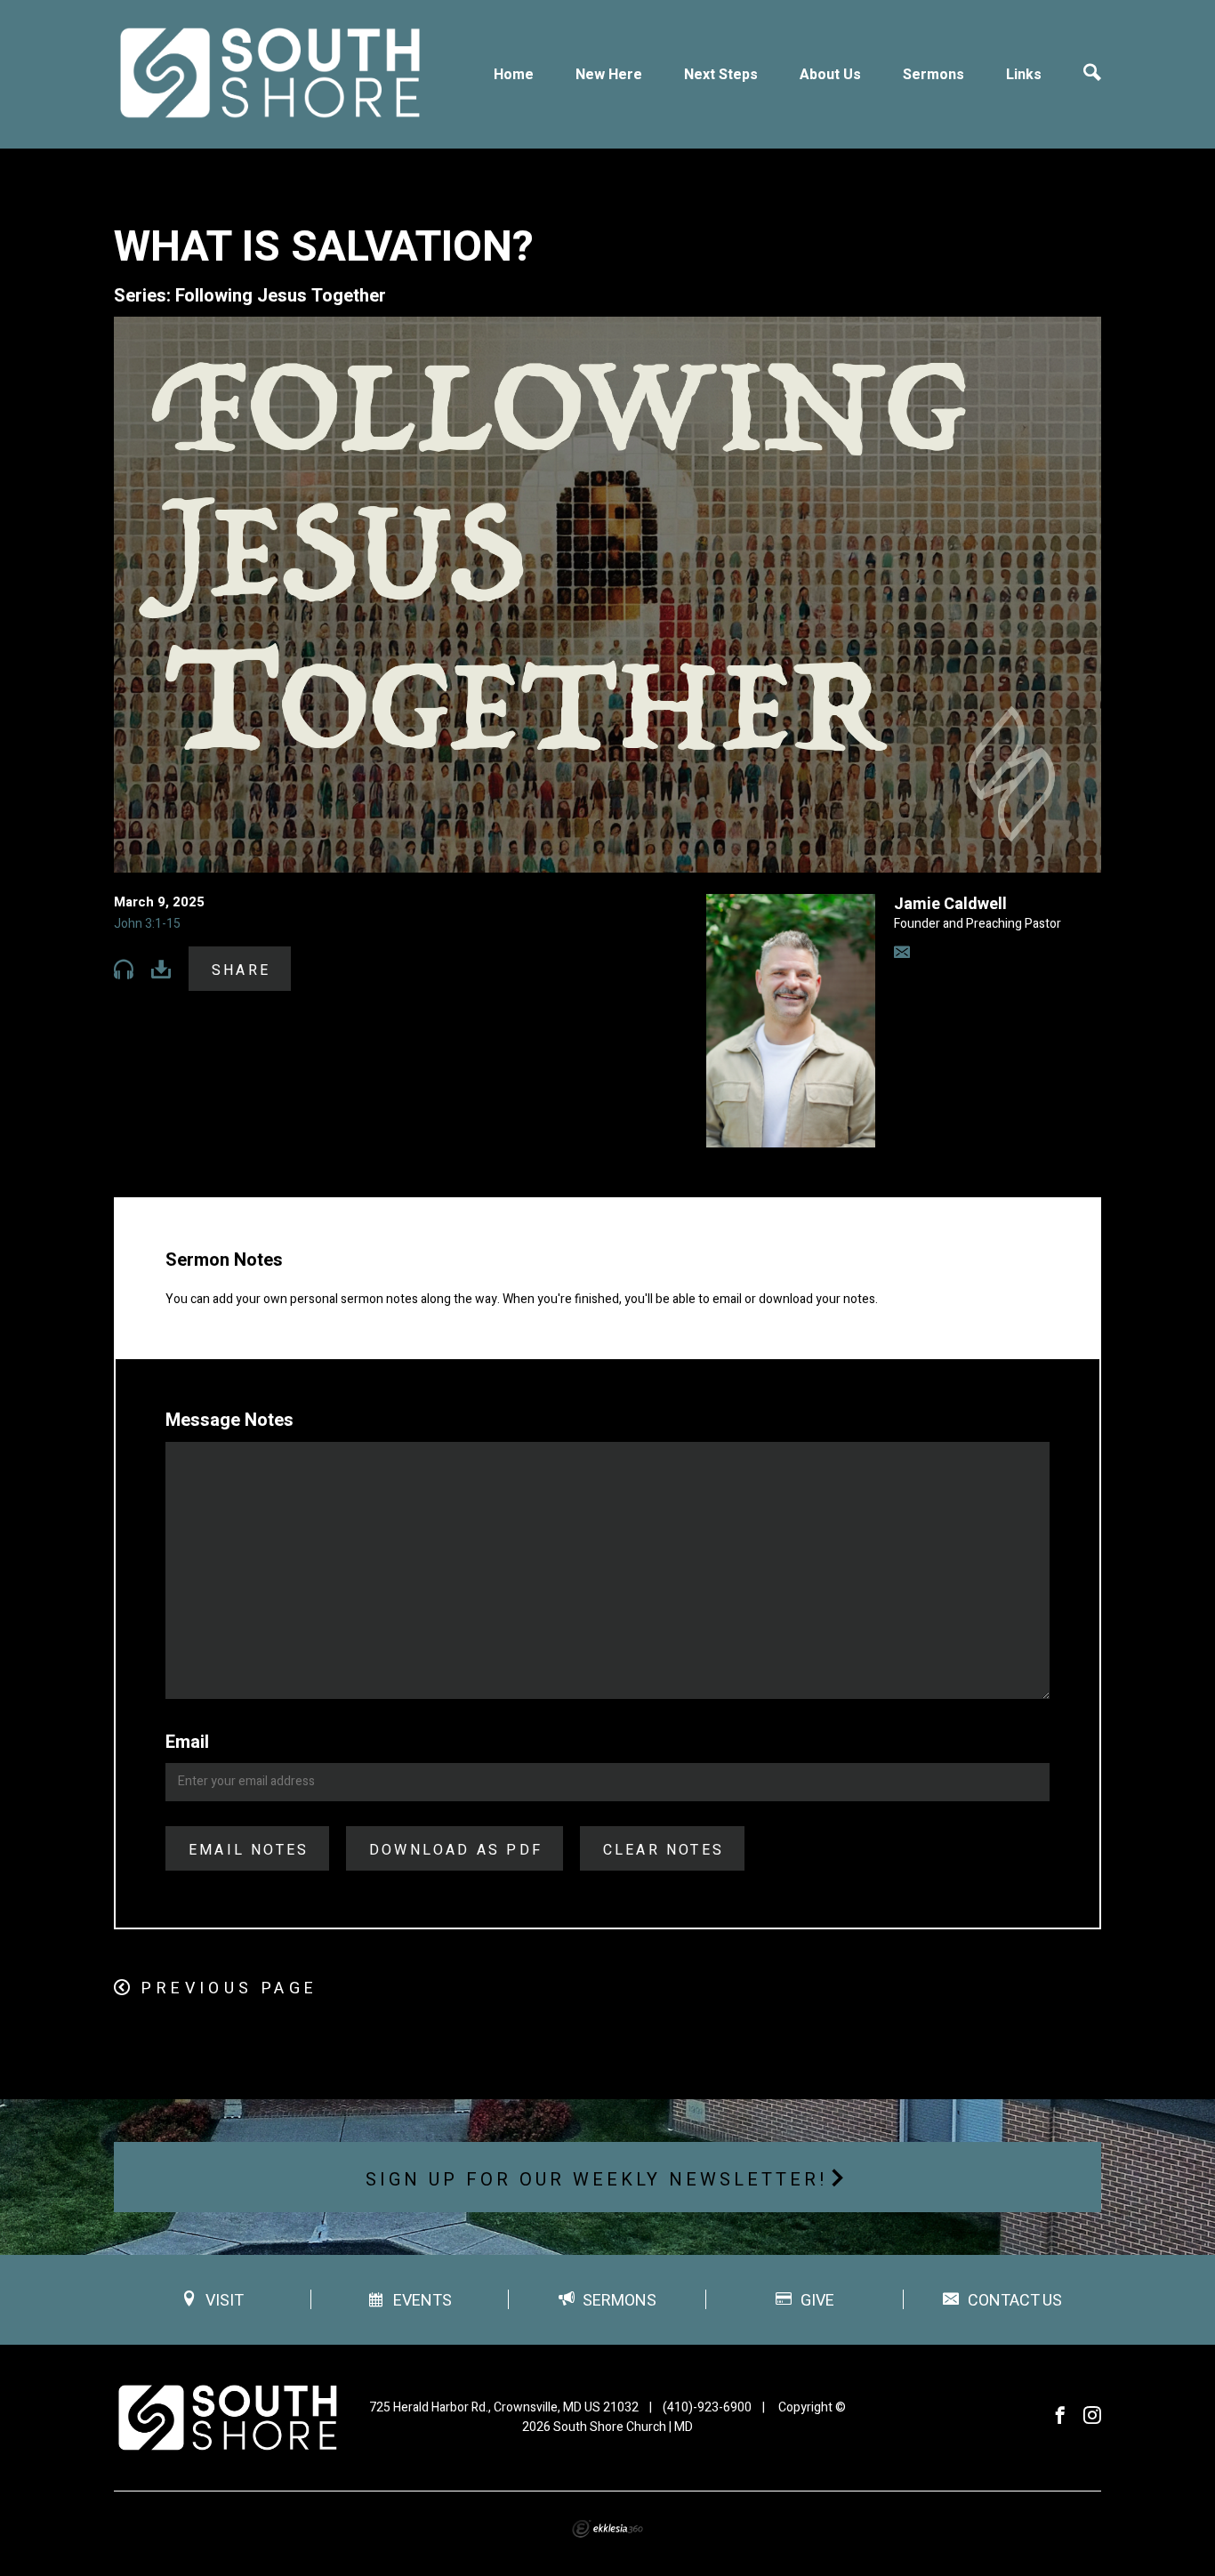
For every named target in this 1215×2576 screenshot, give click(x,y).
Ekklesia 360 (607, 2529)
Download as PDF (456, 1850)
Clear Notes (664, 1850)
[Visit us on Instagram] (1092, 2416)
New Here (609, 75)
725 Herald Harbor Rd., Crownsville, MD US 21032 (504, 2407)
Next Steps (721, 75)
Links (1024, 75)
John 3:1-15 (147, 924)
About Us (830, 75)
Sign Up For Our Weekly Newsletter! (597, 2180)
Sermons (933, 75)
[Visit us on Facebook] (1060, 2416)
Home (514, 75)
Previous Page (229, 1988)
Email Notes (249, 1850)
